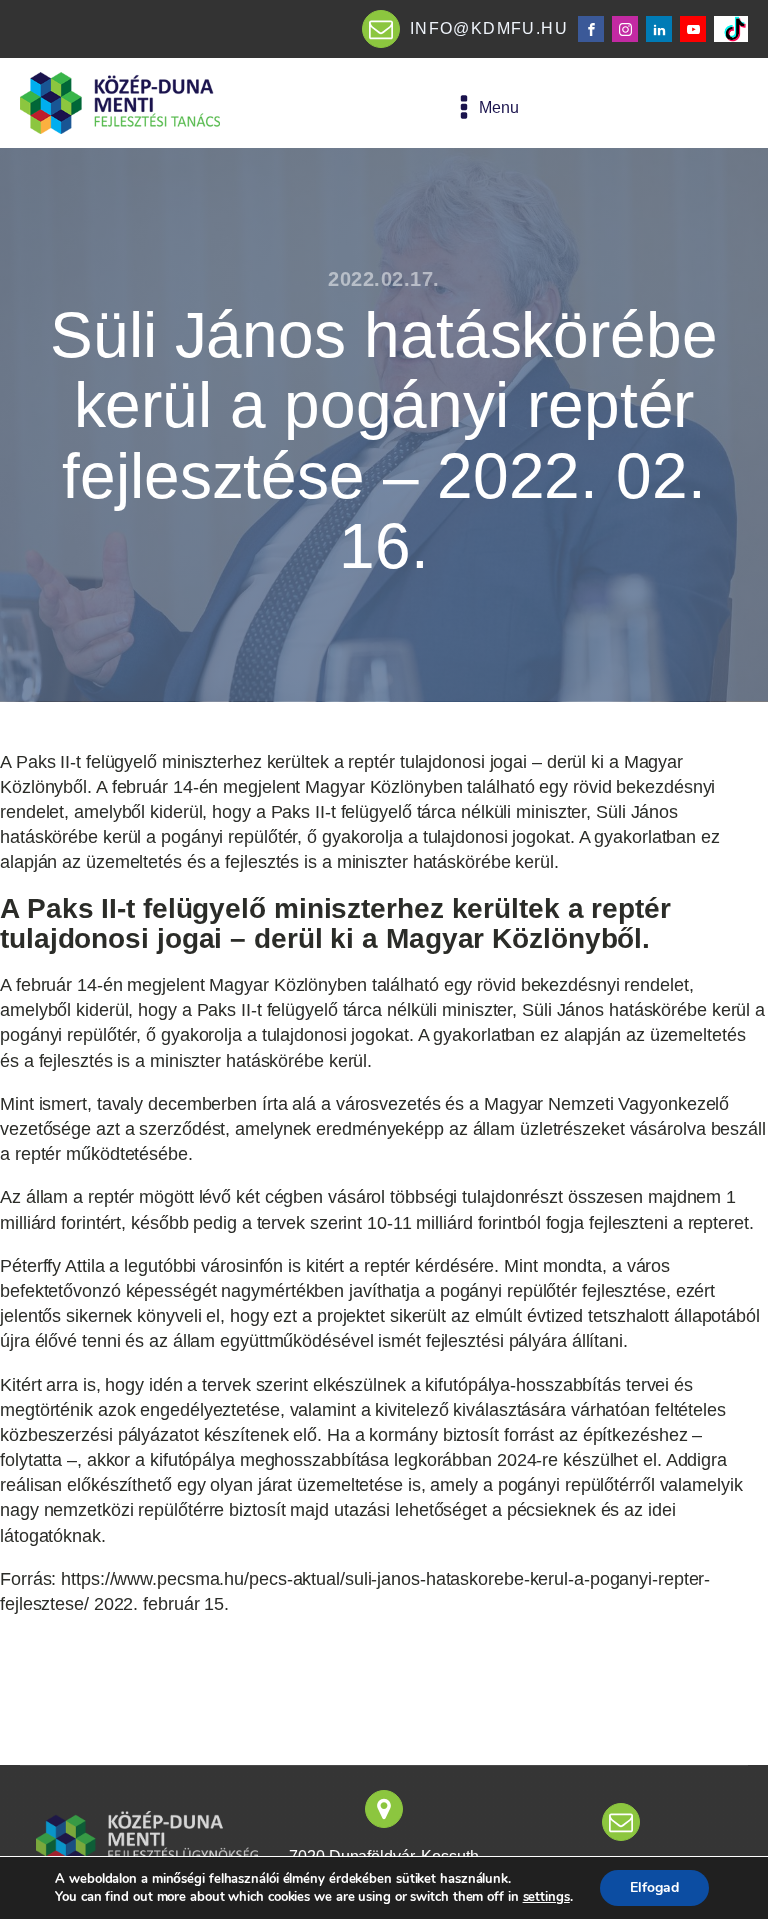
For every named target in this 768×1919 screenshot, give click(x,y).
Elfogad (654, 1887)
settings (546, 1897)
